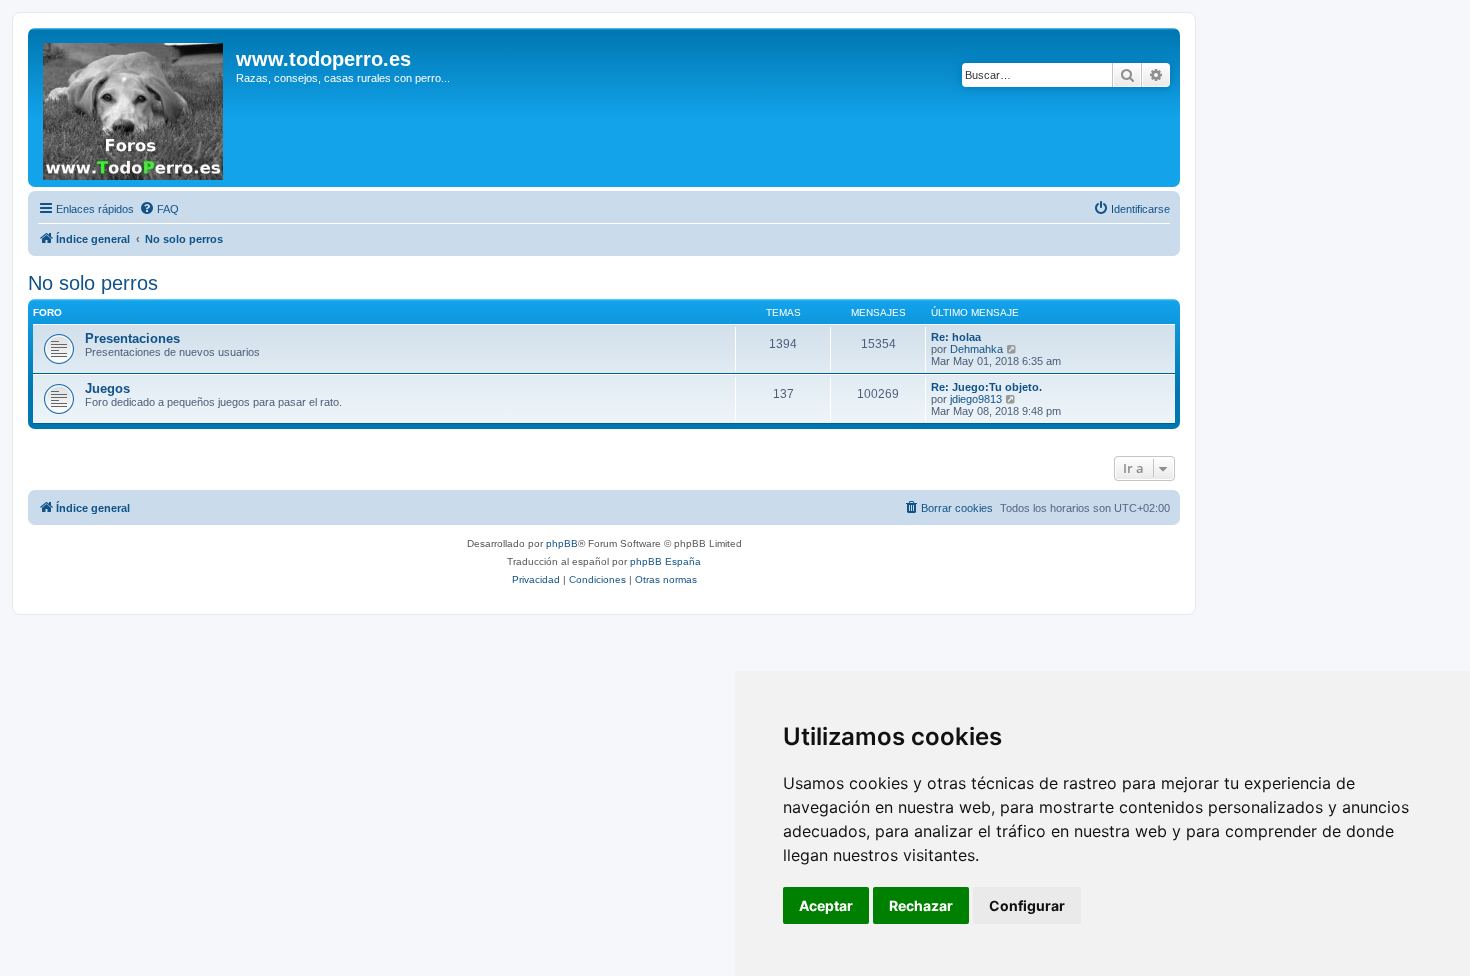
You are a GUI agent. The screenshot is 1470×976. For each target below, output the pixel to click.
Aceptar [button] (826, 905)
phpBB (562, 543)
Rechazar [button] (921, 905)
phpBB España (665, 561)
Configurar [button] (1027, 905)
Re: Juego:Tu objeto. (986, 387)
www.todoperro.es (323, 59)
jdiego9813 (976, 399)
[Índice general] (134, 107)
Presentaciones (132, 338)
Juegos (107, 388)
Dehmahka (976, 349)
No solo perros (93, 283)
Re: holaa (956, 337)
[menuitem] (159, 209)
